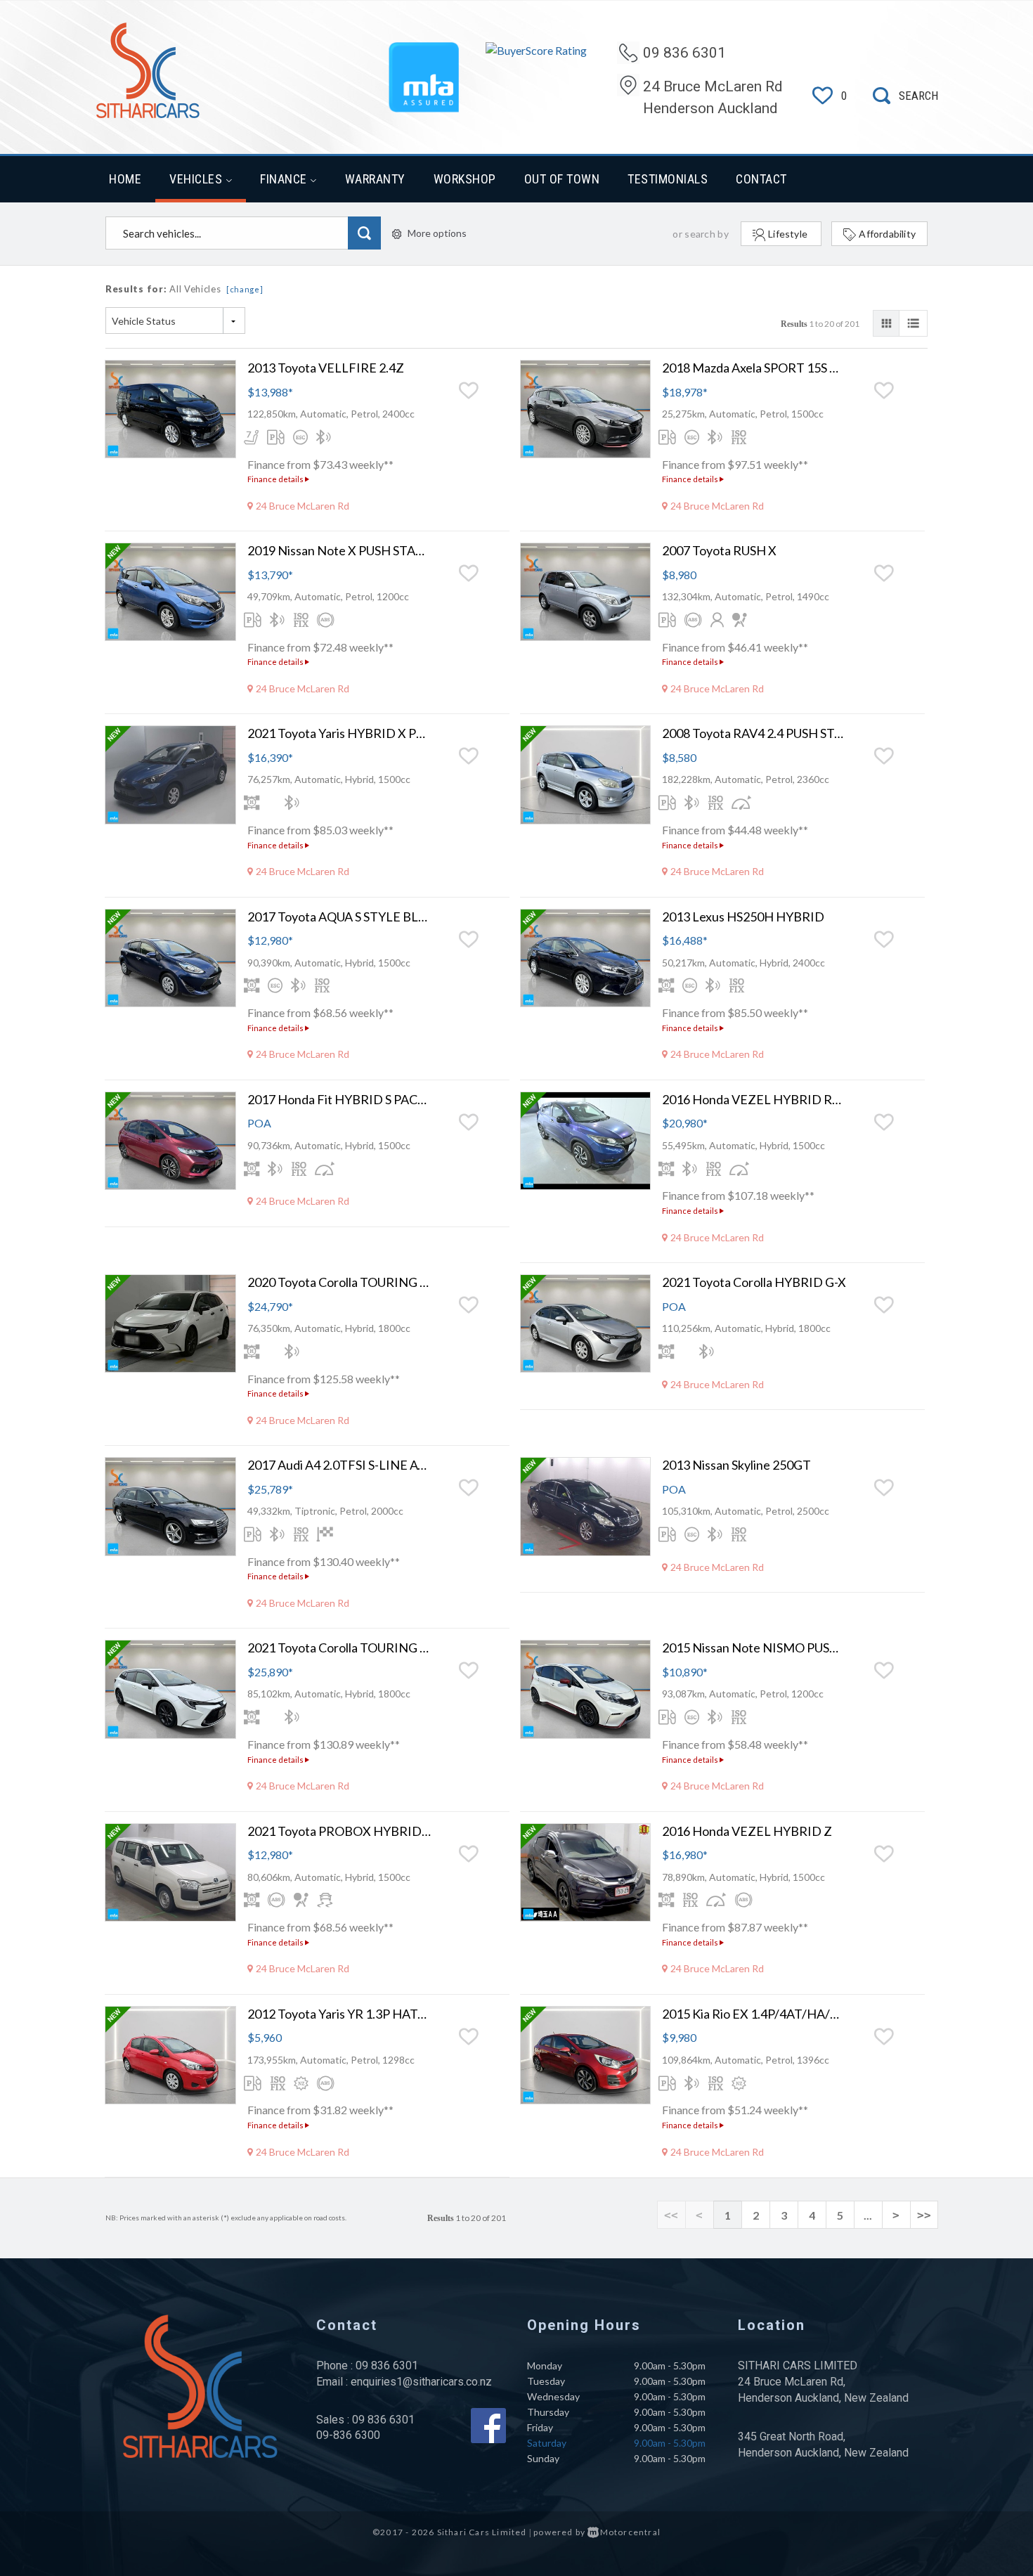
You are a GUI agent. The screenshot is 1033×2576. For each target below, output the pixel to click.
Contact (761, 179)
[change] (245, 289)
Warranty (375, 179)
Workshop (465, 179)
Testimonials (668, 179)
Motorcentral (630, 2532)
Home (125, 179)
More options (437, 233)
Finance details (276, 479)
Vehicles (197, 179)
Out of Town (562, 179)
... (868, 2215)
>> (924, 2215)
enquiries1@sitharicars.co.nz (421, 2382)
